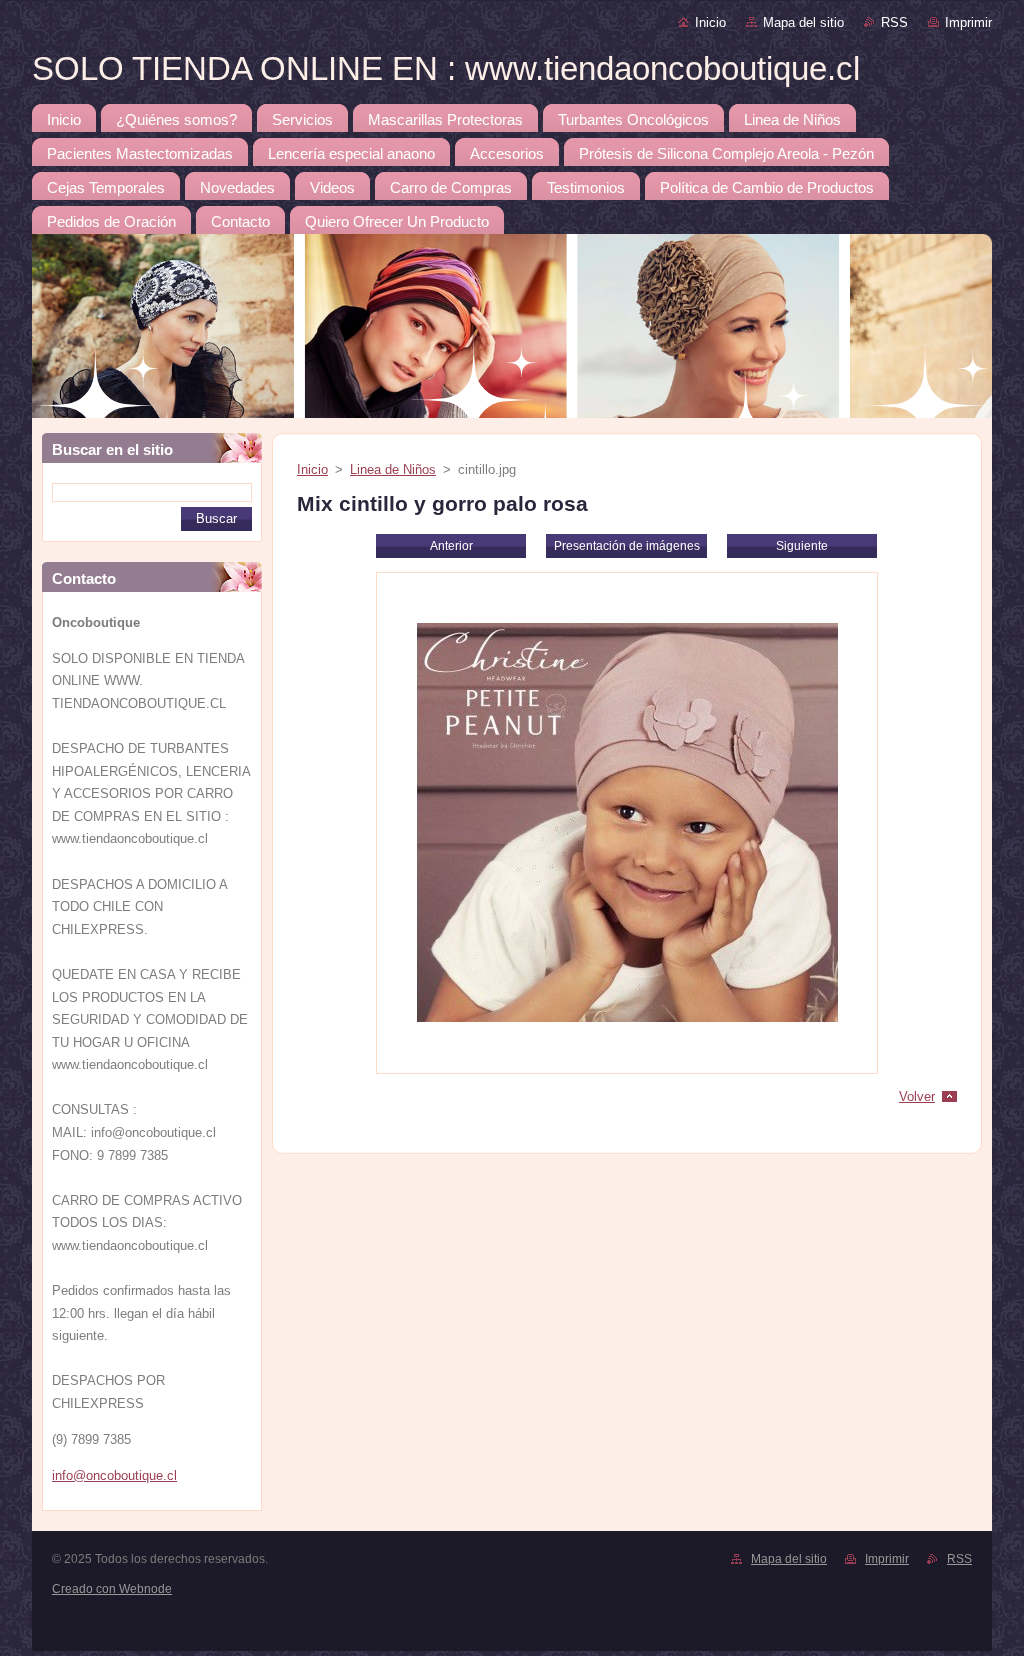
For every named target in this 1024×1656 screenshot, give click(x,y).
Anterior (451, 546)
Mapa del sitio (803, 22)
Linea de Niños (393, 469)
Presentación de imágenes (627, 546)
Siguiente (802, 546)
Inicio (710, 22)
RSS (894, 22)
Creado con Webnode (112, 1589)
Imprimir (968, 22)
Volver (917, 1096)
